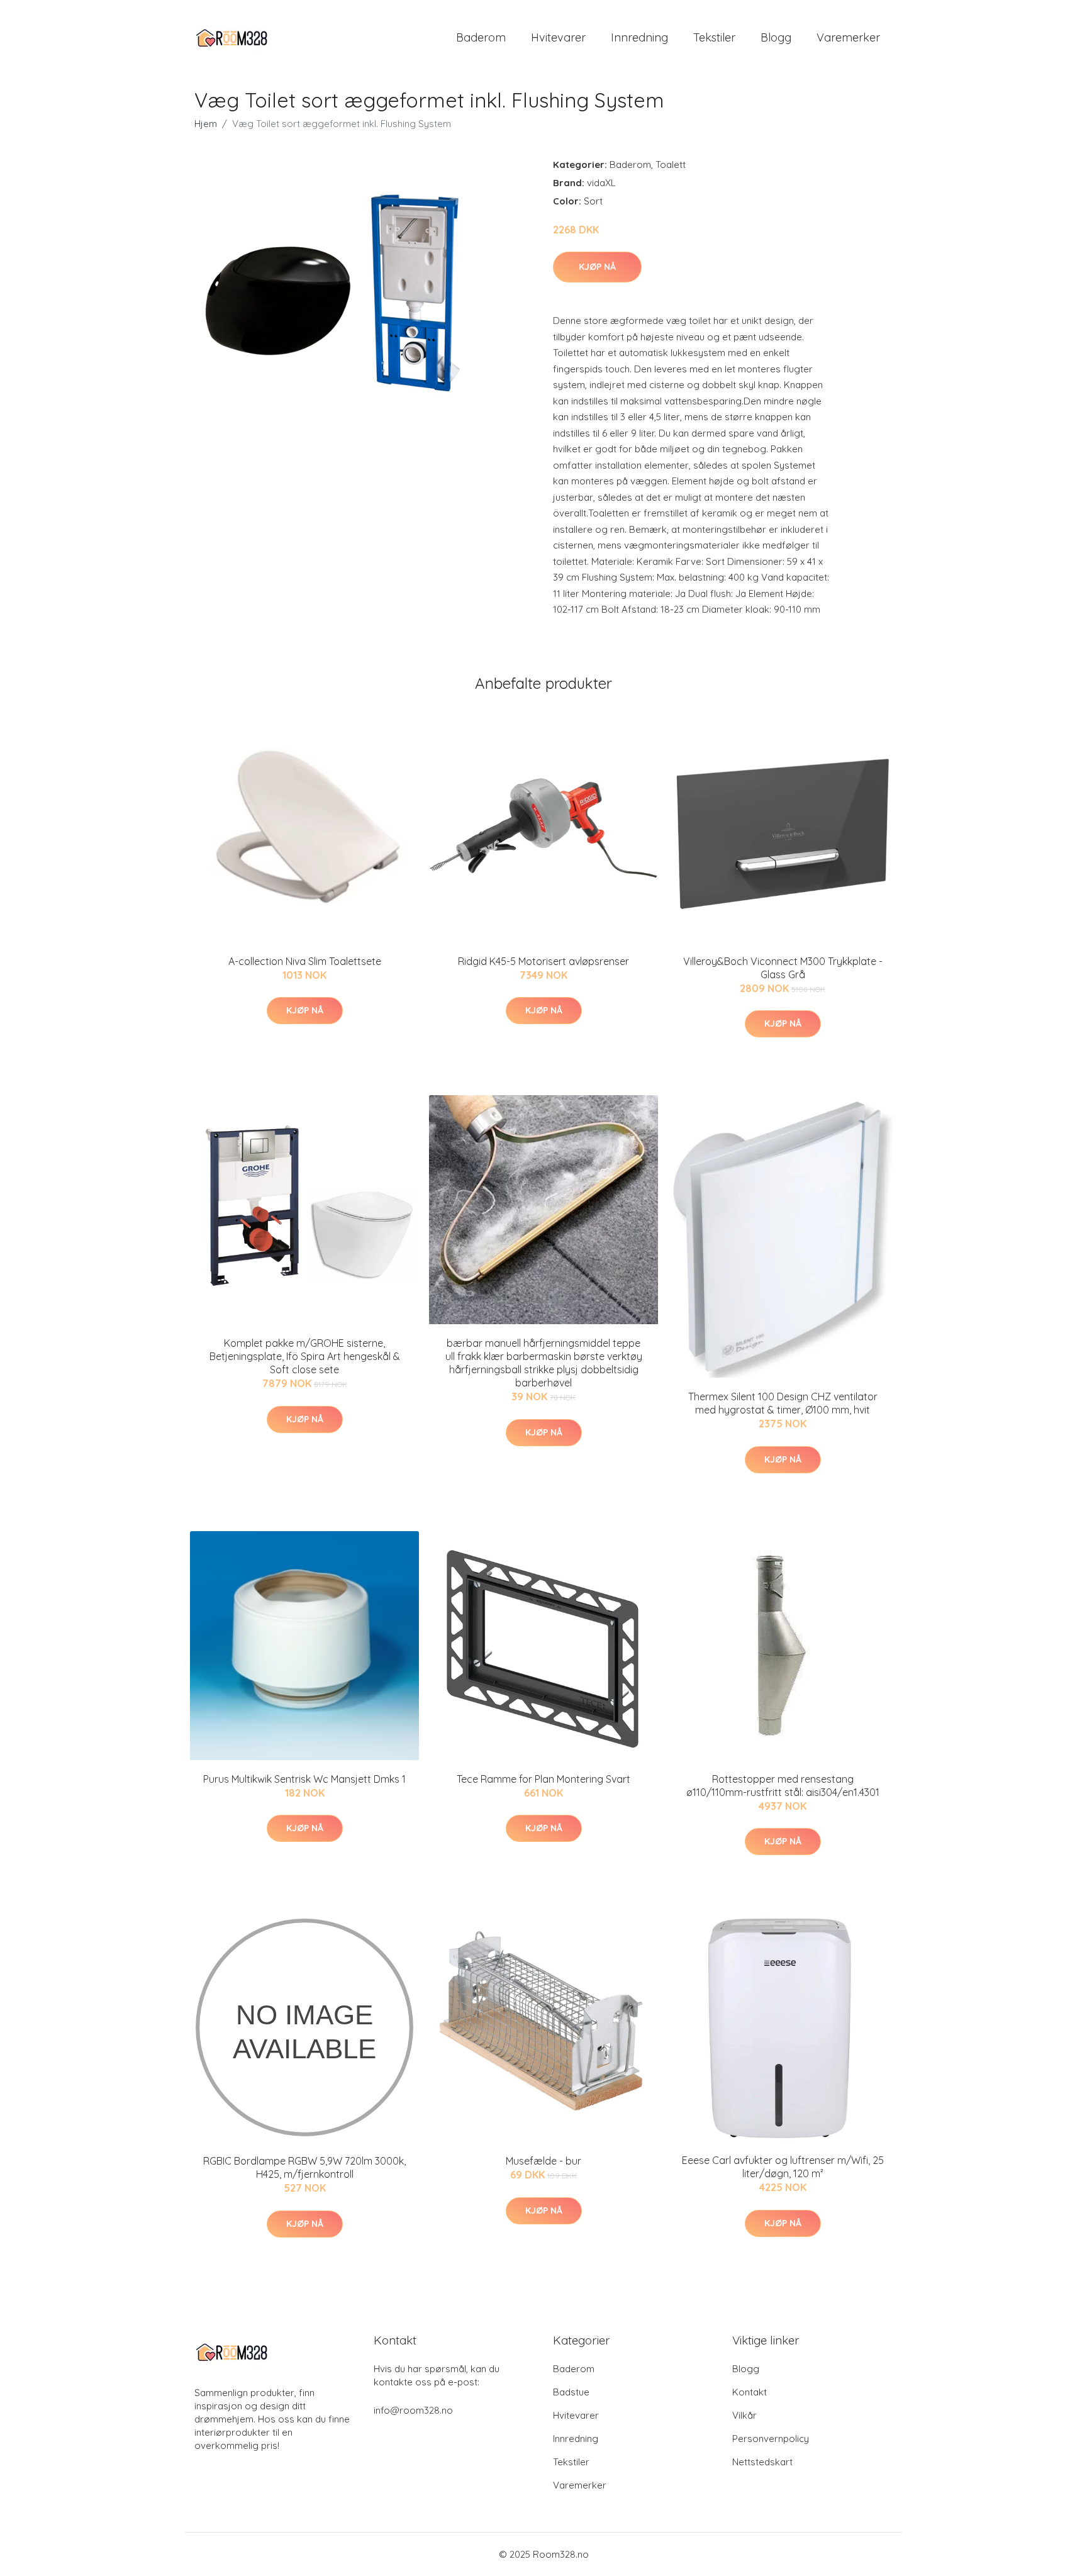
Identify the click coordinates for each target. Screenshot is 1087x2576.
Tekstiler (714, 37)
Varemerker (848, 37)
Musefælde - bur (543, 2161)
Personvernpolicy (771, 2439)
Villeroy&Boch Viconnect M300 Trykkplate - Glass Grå (783, 968)
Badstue (571, 2392)
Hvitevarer (558, 37)
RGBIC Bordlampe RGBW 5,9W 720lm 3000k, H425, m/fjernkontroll (304, 2167)
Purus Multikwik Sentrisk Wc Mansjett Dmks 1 (304, 1779)
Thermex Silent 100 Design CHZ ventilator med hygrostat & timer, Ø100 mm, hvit (783, 1403)
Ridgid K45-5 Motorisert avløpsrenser (543, 961)
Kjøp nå (597, 267)
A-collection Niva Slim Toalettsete (305, 961)
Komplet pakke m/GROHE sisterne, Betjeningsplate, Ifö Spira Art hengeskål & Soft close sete (305, 1356)
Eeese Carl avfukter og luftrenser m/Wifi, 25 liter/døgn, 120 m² (783, 2167)
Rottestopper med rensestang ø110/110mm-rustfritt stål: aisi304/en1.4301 (783, 1786)
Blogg (776, 37)
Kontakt (750, 2392)
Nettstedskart (762, 2462)
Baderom (481, 37)
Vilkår (744, 2415)
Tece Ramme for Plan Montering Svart (543, 1779)
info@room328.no (413, 2410)
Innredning (639, 37)
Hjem (206, 124)
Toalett (671, 164)
